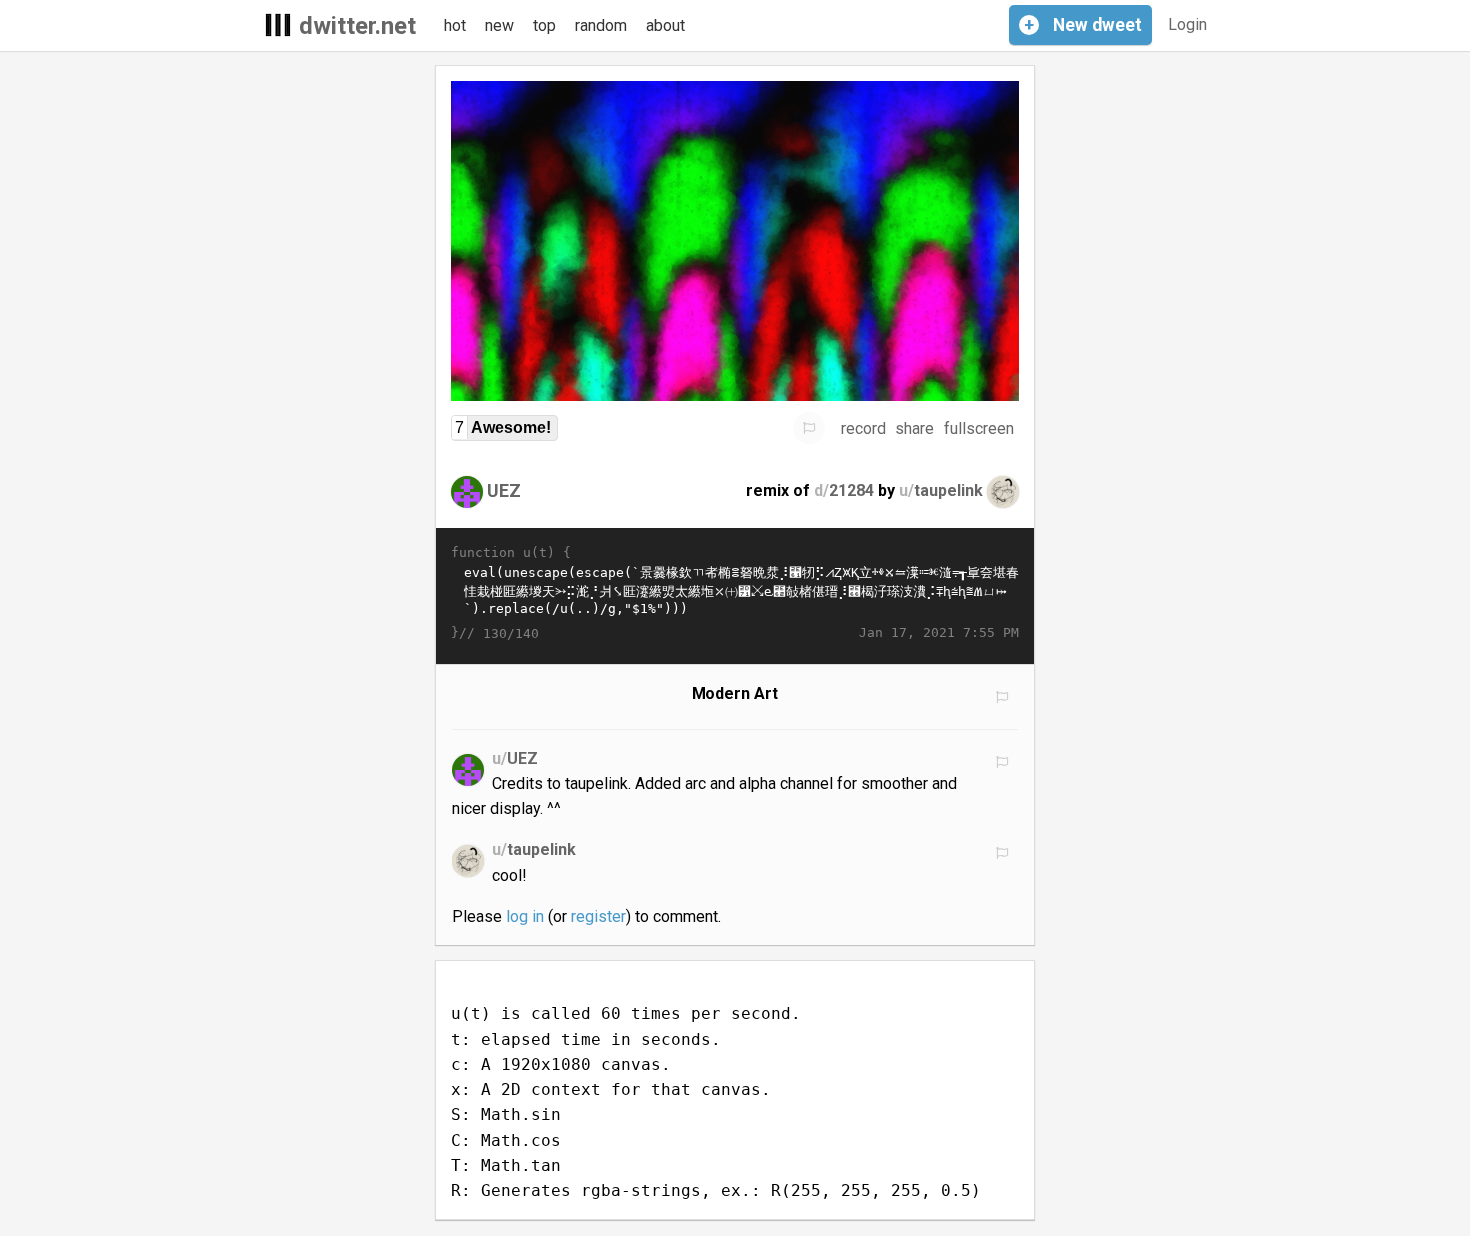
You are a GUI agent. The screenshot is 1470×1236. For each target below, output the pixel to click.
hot (455, 25)
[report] (809, 428)
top (544, 25)
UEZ (504, 490)
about (665, 25)
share (914, 428)
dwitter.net (357, 26)
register (598, 916)
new (499, 25)
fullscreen (979, 428)
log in (525, 916)
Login (1187, 24)
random (601, 25)
